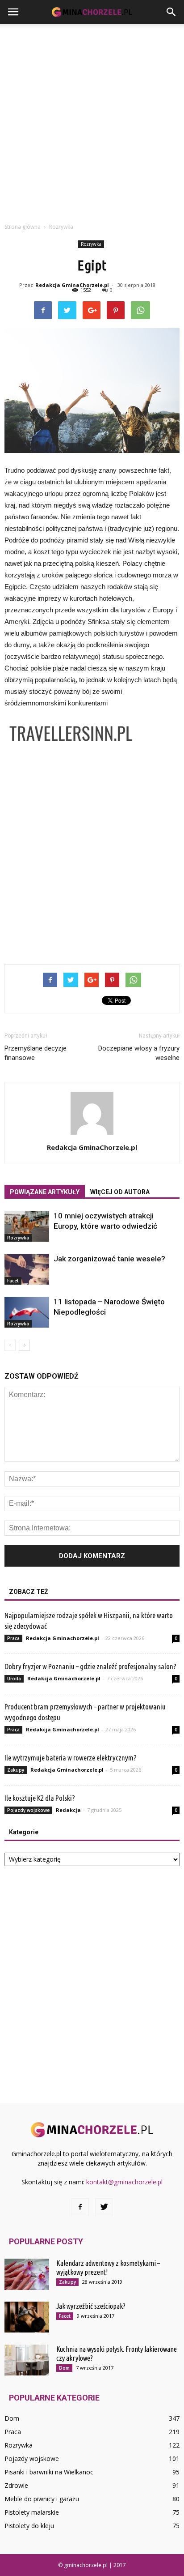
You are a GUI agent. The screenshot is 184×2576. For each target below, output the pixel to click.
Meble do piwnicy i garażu (42, 2499)
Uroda (14, 1679)
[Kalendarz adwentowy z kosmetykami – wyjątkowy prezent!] (27, 2274)
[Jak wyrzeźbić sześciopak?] (27, 2317)
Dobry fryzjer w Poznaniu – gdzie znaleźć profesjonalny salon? (90, 1666)
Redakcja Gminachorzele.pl (63, 1638)
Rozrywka (91, 244)
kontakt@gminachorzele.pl (124, 2182)
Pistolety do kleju (29, 2526)
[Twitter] (104, 2207)
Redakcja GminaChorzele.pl (72, 285)
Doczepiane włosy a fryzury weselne (139, 1053)
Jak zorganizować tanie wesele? (109, 1259)
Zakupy (16, 1770)
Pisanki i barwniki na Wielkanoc (49, 2472)
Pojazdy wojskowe (28, 1810)
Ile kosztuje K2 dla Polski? (40, 1798)
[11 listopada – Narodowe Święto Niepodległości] (27, 1312)
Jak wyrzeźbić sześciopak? (91, 2306)
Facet (13, 1281)
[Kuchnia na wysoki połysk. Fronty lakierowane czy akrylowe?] (27, 2360)
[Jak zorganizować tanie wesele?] (27, 1269)
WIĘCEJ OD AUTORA (120, 1192)
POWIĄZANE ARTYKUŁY (45, 1192)
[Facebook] (80, 2207)
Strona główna (23, 227)
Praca (13, 1638)
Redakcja (68, 1810)
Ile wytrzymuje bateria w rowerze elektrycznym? (71, 1758)
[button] (171, 12)
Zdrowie (16, 2485)
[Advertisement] (92, 121)
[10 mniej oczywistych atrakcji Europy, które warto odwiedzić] (27, 1226)
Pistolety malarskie (32, 2512)
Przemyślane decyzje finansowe (36, 1053)
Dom (64, 2368)
